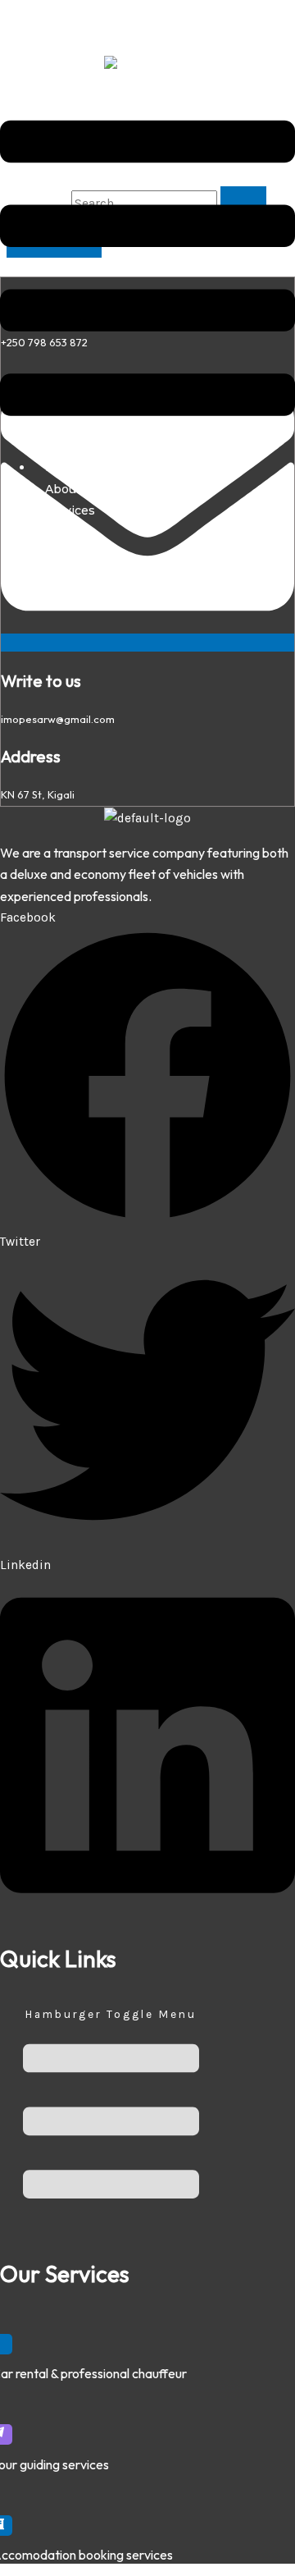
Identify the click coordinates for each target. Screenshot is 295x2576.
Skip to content (45, 11)
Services (70, 510)
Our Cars (71, 532)
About (63, 489)
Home (63, 467)
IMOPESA (27, 45)
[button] (147, 261)
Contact (68, 554)
